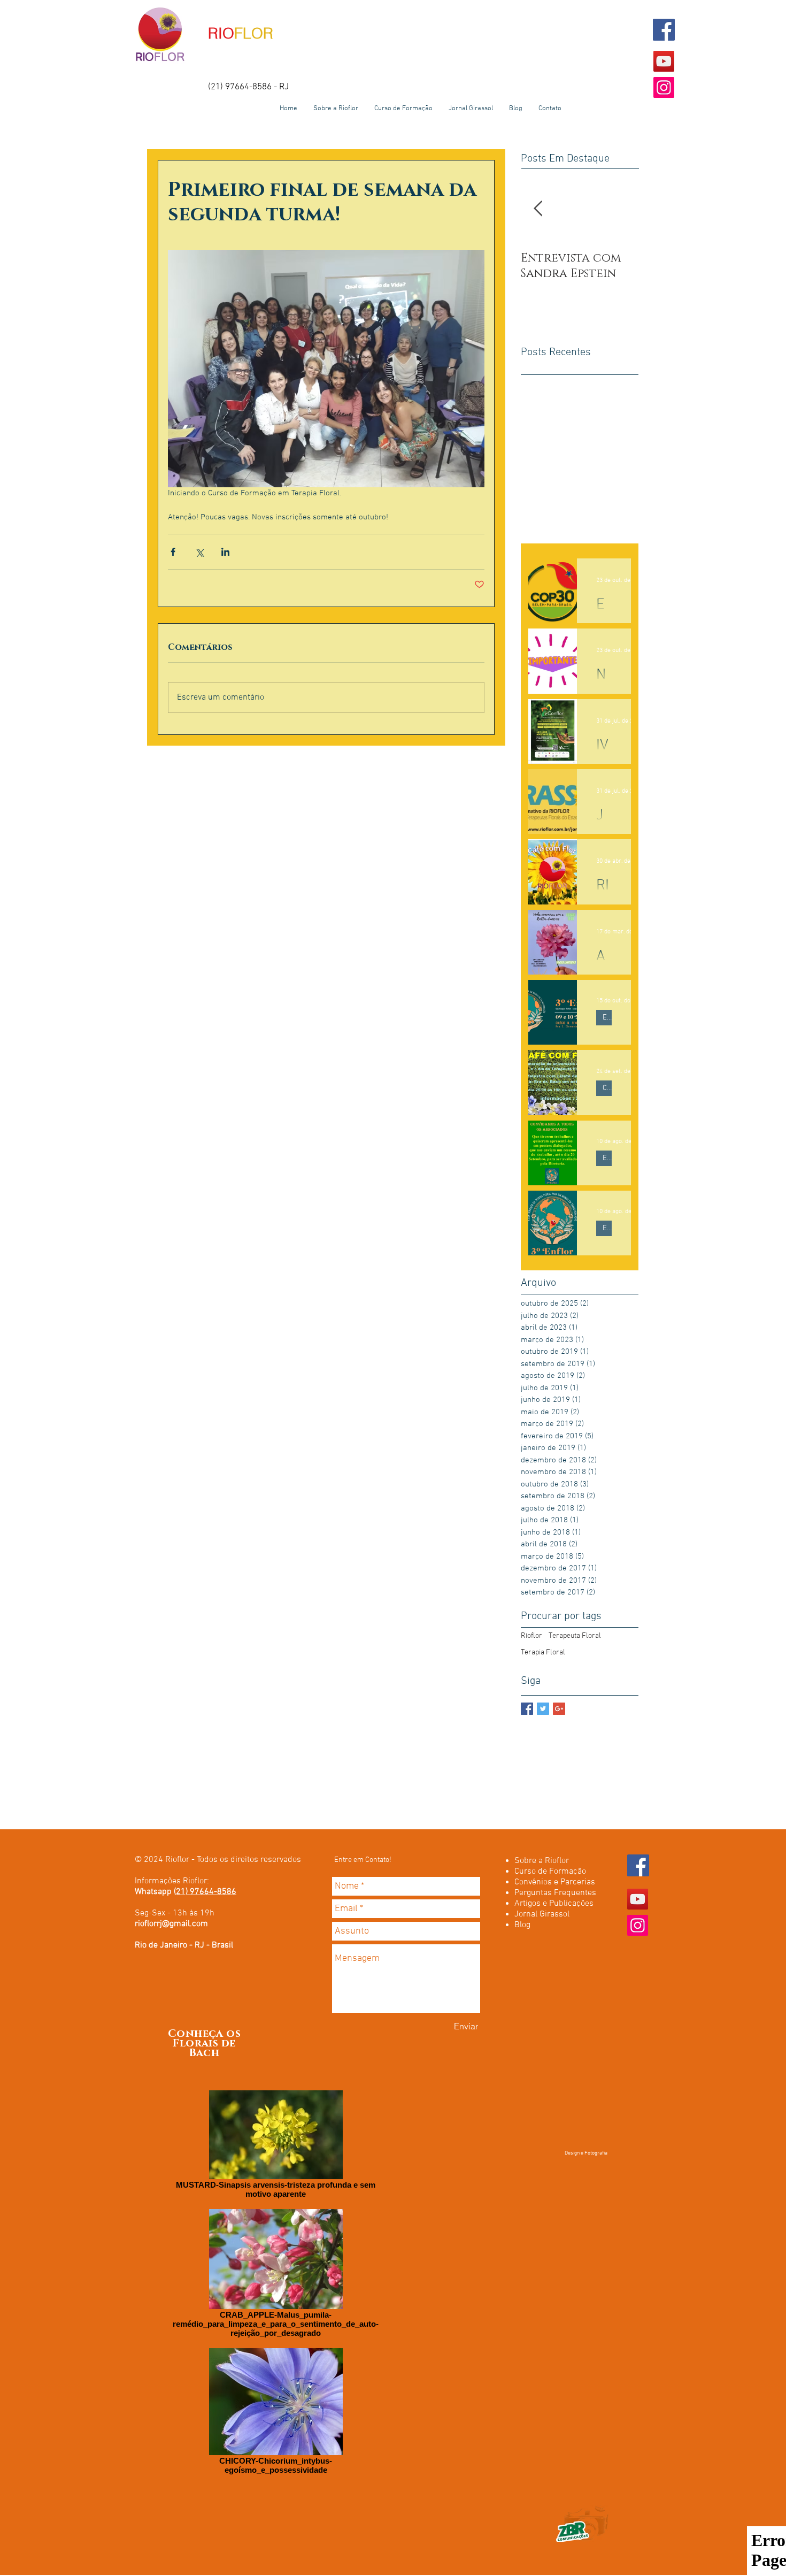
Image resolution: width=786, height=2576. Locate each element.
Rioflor (531, 1636)
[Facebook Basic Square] (527, 1709)
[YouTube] (664, 61)
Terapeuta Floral (575, 1636)
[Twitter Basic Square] (543, 1709)
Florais (195, 2043)
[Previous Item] (538, 209)
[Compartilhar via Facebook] (173, 552)
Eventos (607, 1018)
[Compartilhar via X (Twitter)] (199, 552)
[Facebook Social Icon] (664, 30)
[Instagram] (664, 87)
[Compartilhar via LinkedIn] (225, 552)
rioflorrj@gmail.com (171, 1924)
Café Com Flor (607, 1088)
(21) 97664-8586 (205, 1892)
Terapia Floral (543, 1653)
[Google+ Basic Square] (559, 1709)
